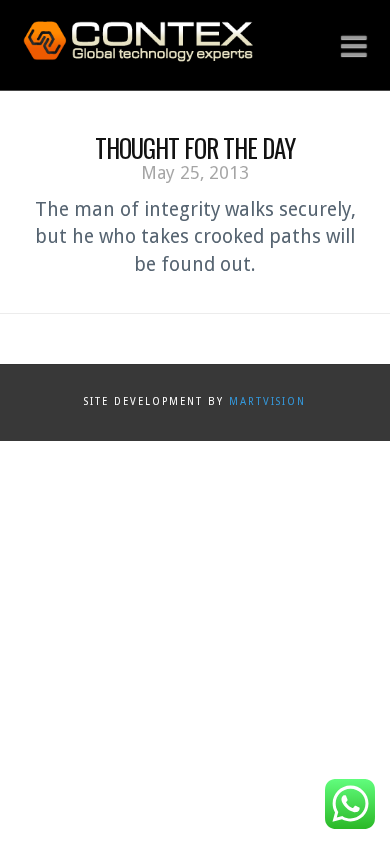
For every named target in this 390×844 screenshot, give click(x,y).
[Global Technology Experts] (138, 39)
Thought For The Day (195, 147)
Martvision (267, 401)
